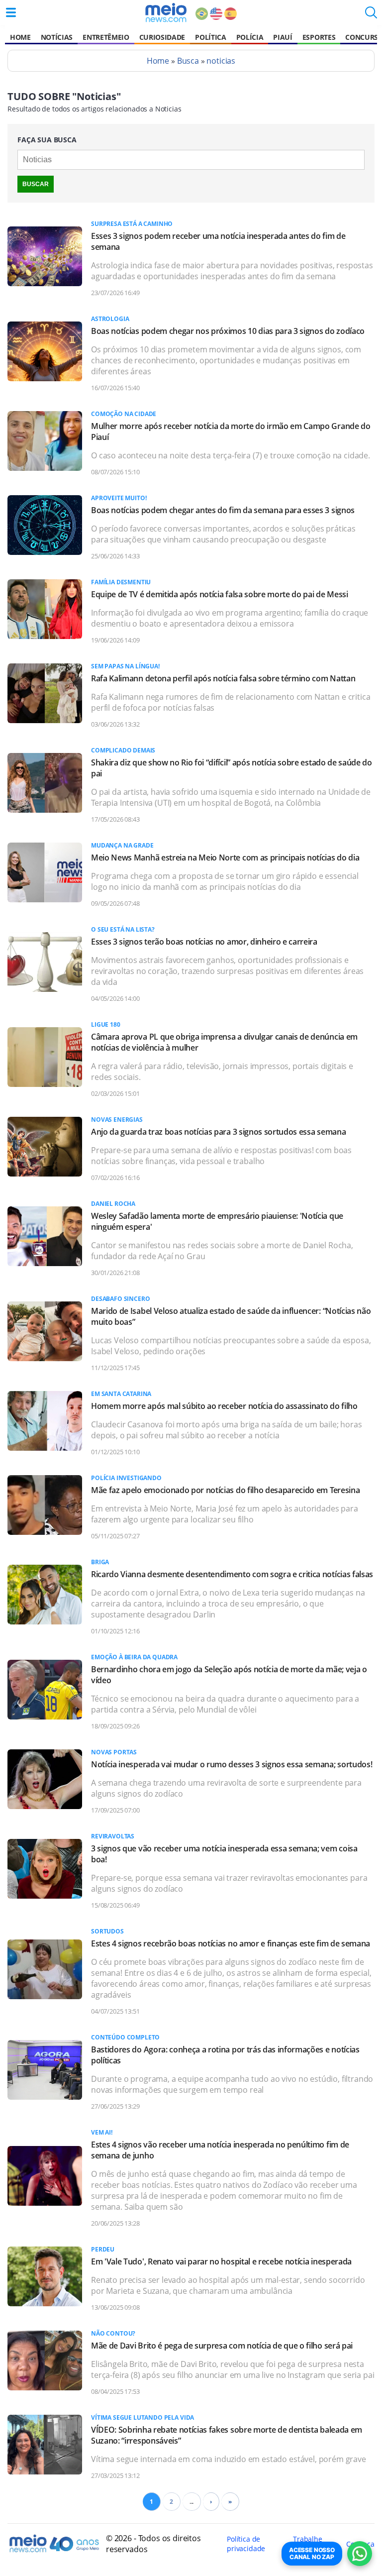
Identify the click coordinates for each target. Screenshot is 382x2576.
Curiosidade (162, 37)
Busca (188, 61)
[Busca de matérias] (371, 15)
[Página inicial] (166, 12)
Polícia (250, 37)
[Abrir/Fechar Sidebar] (11, 12)
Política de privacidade (246, 2544)
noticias (221, 61)
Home (20, 37)
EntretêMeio (106, 37)
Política (210, 37)
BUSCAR (36, 184)
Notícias (57, 37)
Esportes (319, 37)
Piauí (283, 37)
